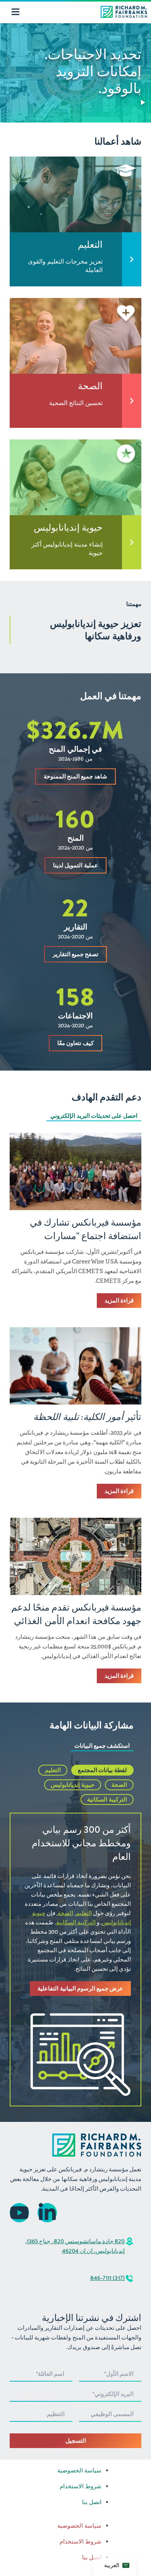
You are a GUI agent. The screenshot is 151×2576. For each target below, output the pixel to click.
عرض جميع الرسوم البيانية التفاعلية (80, 1989)
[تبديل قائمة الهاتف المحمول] (15, 12)
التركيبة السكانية (107, 1800)
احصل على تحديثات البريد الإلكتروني (94, 1116)
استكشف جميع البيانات (102, 1746)
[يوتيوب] (19, 2213)
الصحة (119, 1785)
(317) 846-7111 (107, 2278)
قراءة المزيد (119, 1301)
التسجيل (76, 2441)
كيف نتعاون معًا (75, 1043)
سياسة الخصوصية (79, 2470)
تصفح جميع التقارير (75, 954)
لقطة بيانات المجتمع (103, 1770)
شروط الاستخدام (80, 2486)
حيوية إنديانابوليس (73, 1785)
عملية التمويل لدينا (75, 865)
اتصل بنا (92, 2502)
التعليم (53, 1770)
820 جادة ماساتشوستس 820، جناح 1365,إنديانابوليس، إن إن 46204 (75, 2246)
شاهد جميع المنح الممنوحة (75, 776)
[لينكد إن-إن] (47, 2213)
